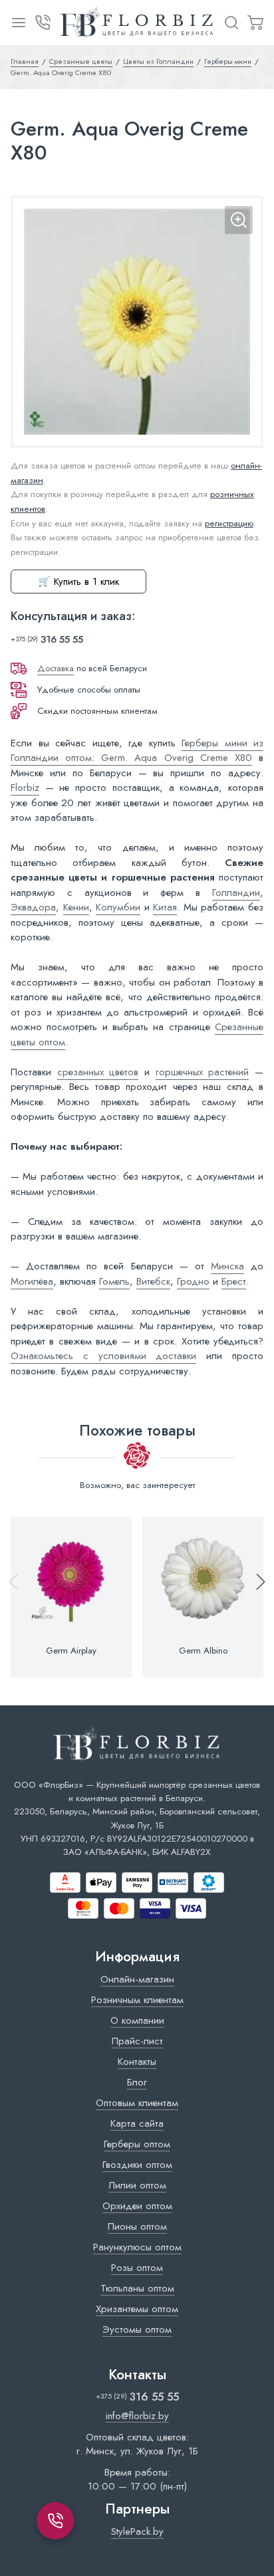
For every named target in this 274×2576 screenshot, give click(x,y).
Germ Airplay (71, 1651)
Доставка (56, 668)
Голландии (236, 893)
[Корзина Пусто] (255, 23)
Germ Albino (203, 1651)
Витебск (153, 1281)
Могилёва (32, 1281)
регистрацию (229, 523)
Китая (165, 907)
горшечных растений (203, 1072)
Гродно (193, 1281)
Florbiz (25, 788)
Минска (227, 1266)
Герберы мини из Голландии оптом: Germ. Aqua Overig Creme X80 (137, 751)
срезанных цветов (98, 1072)
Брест (234, 1281)
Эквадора (33, 907)
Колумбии (118, 907)
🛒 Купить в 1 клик (78, 582)
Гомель (114, 1281)
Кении (76, 907)
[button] (255, 1597)
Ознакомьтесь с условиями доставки (103, 1356)
